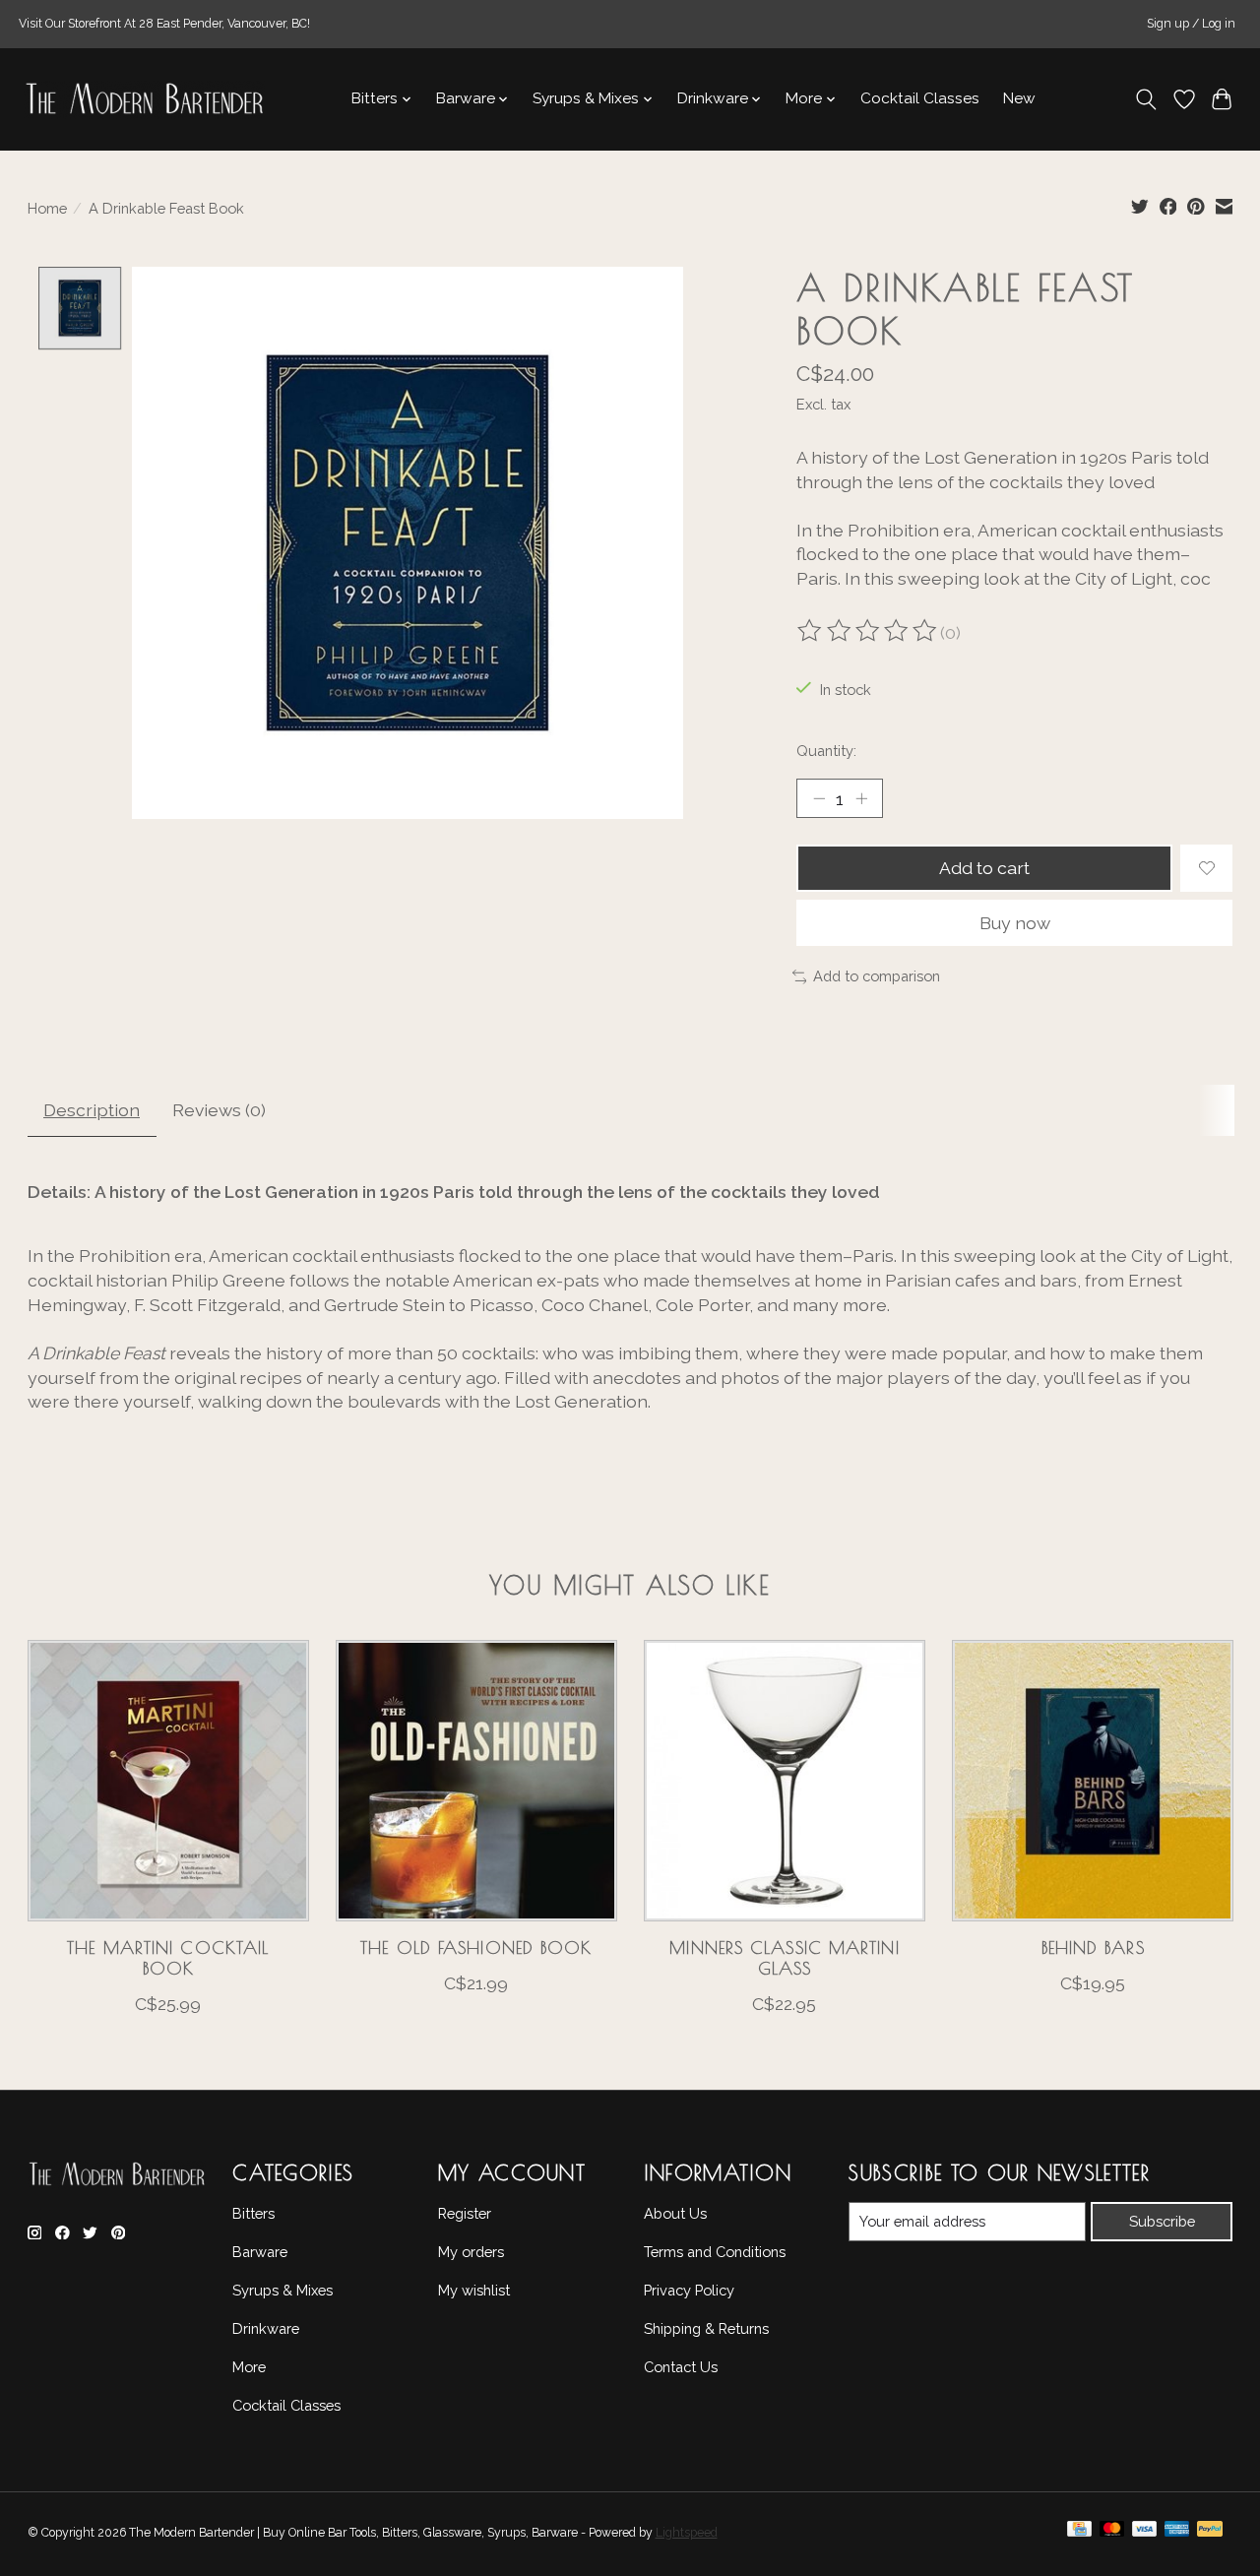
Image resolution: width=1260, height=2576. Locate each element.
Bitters (253, 2213)
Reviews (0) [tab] (219, 1110)
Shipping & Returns (706, 2328)
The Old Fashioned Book (476, 1948)
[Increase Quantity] (861, 798)
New (1019, 98)
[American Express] (1177, 2534)
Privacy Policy (689, 2290)
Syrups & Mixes (283, 2290)
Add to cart (984, 868)
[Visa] (1145, 2534)
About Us (675, 2213)
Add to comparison (877, 976)
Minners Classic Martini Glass (784, 1958)
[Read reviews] (868, 633)
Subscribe (1162, 2221)
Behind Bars (1092, 1948)
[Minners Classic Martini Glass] (785, 1781)
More (249, 2367)
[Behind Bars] (1093, 1781)
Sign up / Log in (1191, 24)
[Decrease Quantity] (819, 798)
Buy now (1015, 923)
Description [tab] (92, 1110)
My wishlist (474, 2290)
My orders (471, 2252)
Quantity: (826, 751)
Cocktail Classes (920, 98)
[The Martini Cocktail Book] (168, 1781)
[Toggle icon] (1145, 99)
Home (47, 208)
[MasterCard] (1112, 2534)
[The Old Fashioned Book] (476, 1781)
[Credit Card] (1079, 2534)
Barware (260, 2252)
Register (465, 2213)
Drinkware (266, 2328)
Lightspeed (687, 2533)
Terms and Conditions (715, 2252)
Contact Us (681, 2367)
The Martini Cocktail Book (168, 1958)
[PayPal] (1210, 2534)
